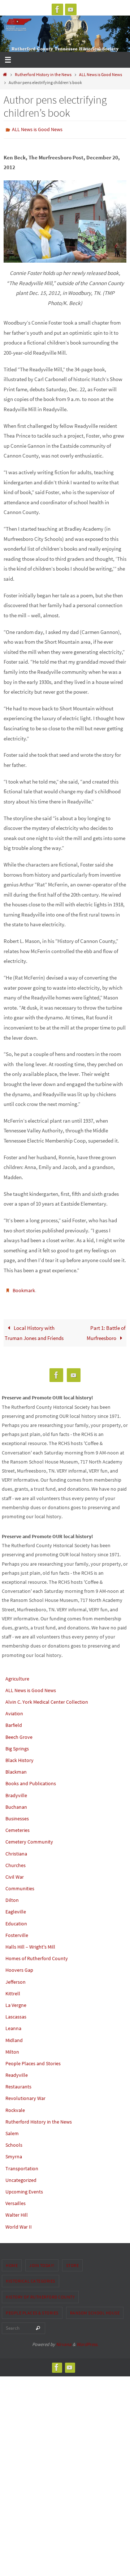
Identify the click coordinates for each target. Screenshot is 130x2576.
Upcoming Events (24, 2188)
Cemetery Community (29, 1838)
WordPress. (87, 2341)
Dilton (12, 1897)
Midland (14, 2037)
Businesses (17, 1815)
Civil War (15, 1874)
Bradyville (16, 1792)
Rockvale (15, 2107)
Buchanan (16, 1804)
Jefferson (16, 1978)
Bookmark (24, 1288)
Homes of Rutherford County (37, 1955)
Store (73, 2262)
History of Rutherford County (40, 2294)
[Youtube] (71, 9)
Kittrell (13, 1990)
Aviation (14, 1710)
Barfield (14, 1722)
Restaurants (18, 2083)
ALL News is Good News (101, 74)
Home (12, 2262)
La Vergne (16, 2002)
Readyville (17, 2072)
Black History (19, 1757)
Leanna (13, 2025)
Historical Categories (31, 2278)
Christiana (16, 1850)
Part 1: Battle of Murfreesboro (106, 1330)
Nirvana (64, 2341)
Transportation (22, 2165)
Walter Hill (17, 2212)
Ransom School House (95, 2309)
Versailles (16, 2200)
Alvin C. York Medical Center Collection (47, 1699)
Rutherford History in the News (43, 74)
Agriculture (17, 1675)
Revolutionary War (25, 2095)
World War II (19, 2223)
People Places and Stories (33, 2060)
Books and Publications (31, 1780)
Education (16, 1920)
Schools (14, 2142)
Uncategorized (21, 2177)
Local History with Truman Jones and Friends (34, 1330)
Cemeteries (18, 1827)
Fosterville (17, 1932)
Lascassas (16, 2013)
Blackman (16, 1769)
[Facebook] (57, 9)
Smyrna (14, 2153)
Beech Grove (19, 1733)
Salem (12, 2130)
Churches (16, 1862)
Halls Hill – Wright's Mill (30, 1944)
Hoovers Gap (19, 1967)
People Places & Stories (32, 2309)
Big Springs (17, 1745)
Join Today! (42, 2262)
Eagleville (16, 1908)
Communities (20, 1885)
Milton (12, 2049)
